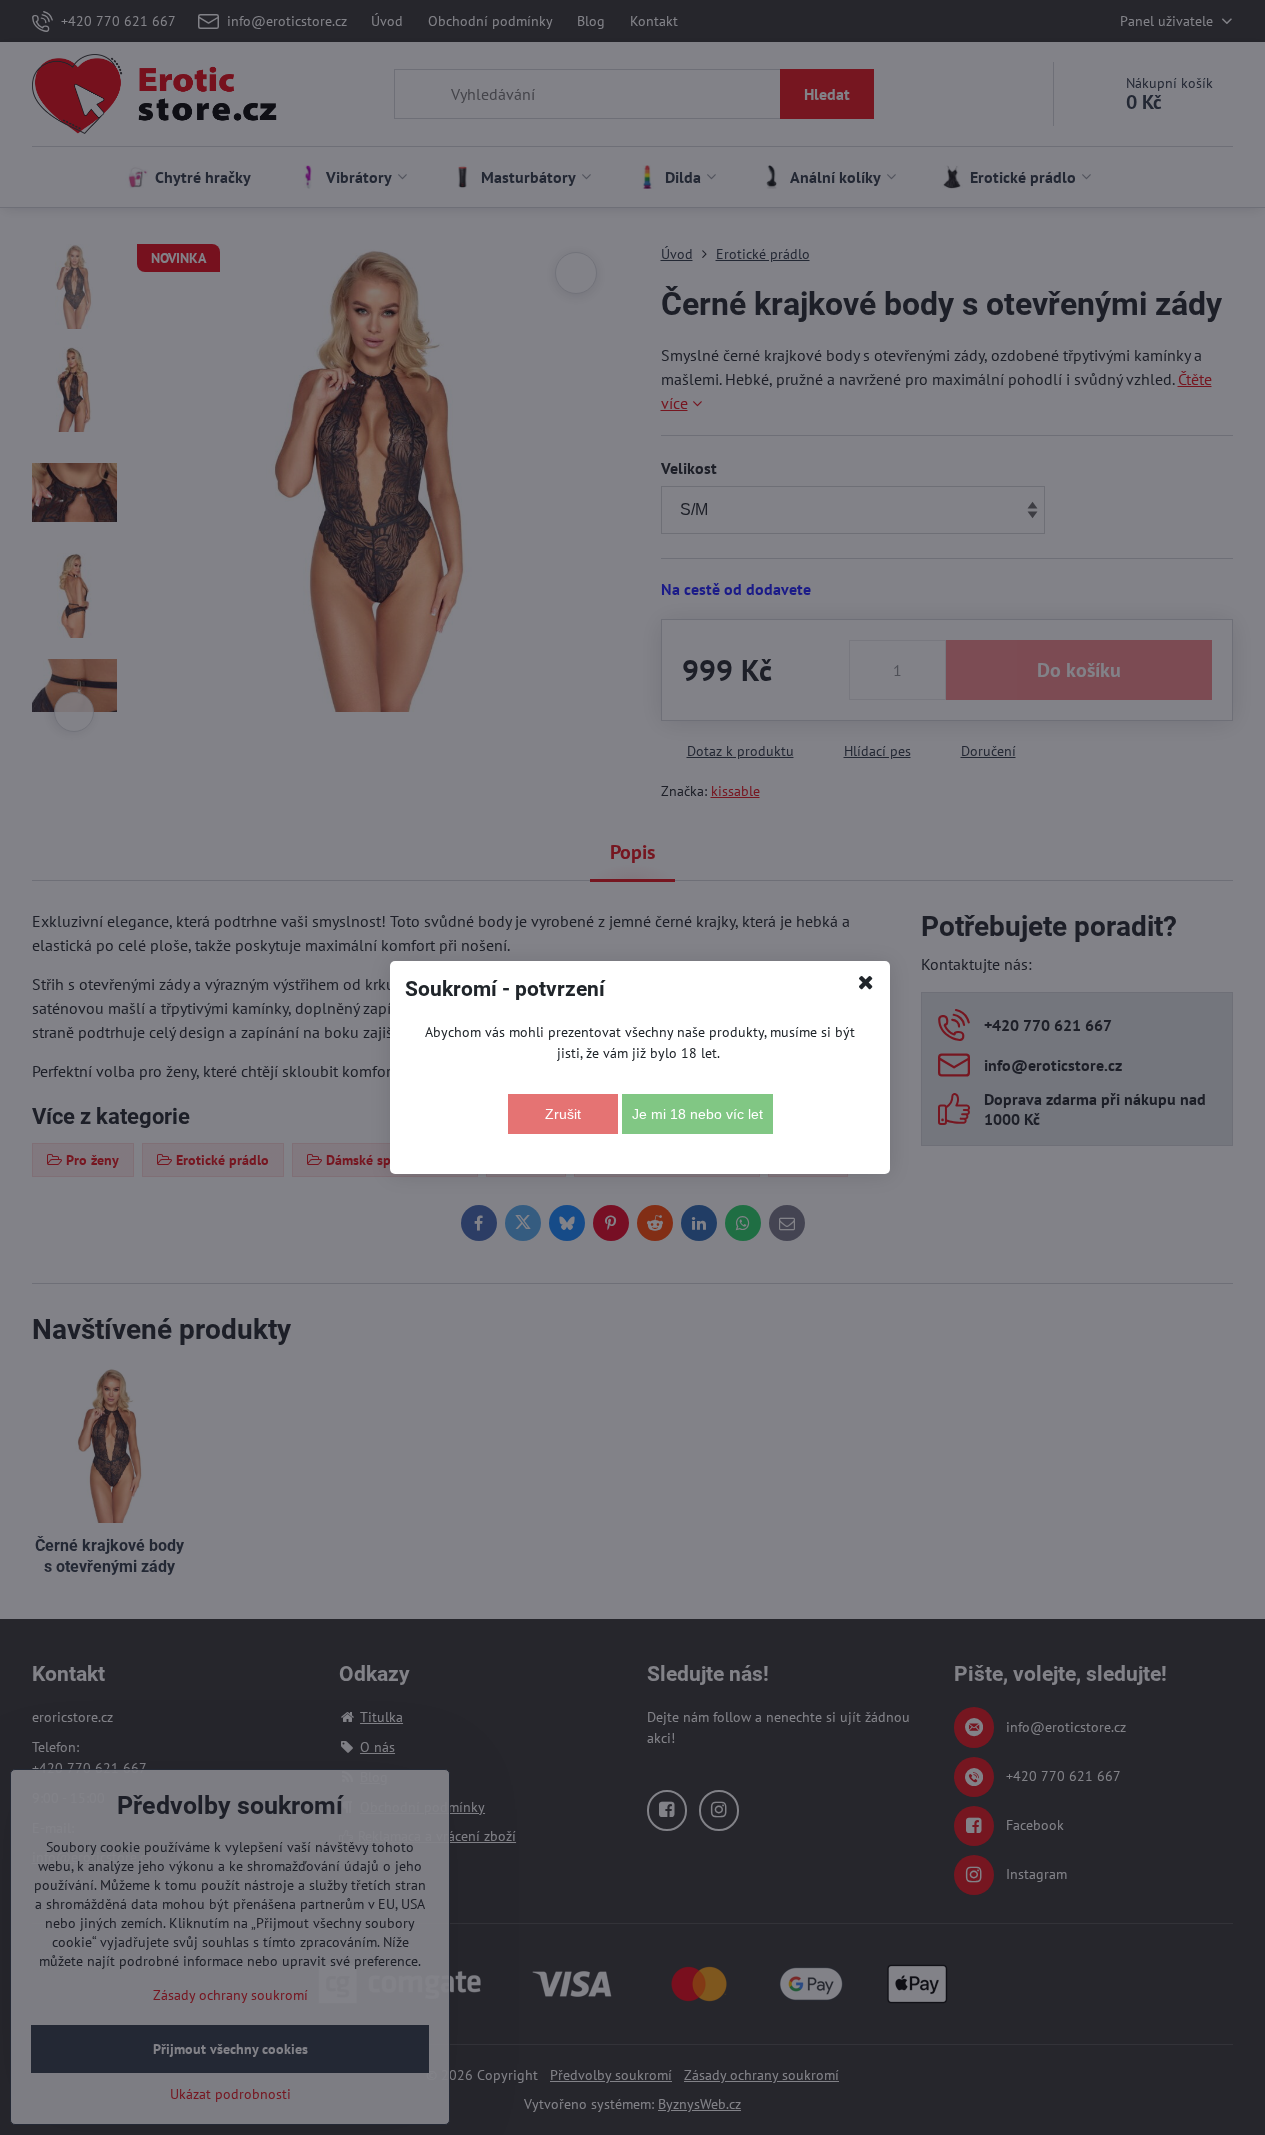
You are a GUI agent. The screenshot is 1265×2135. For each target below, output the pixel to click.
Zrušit (563, 1114)
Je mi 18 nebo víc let (697, 1114)
